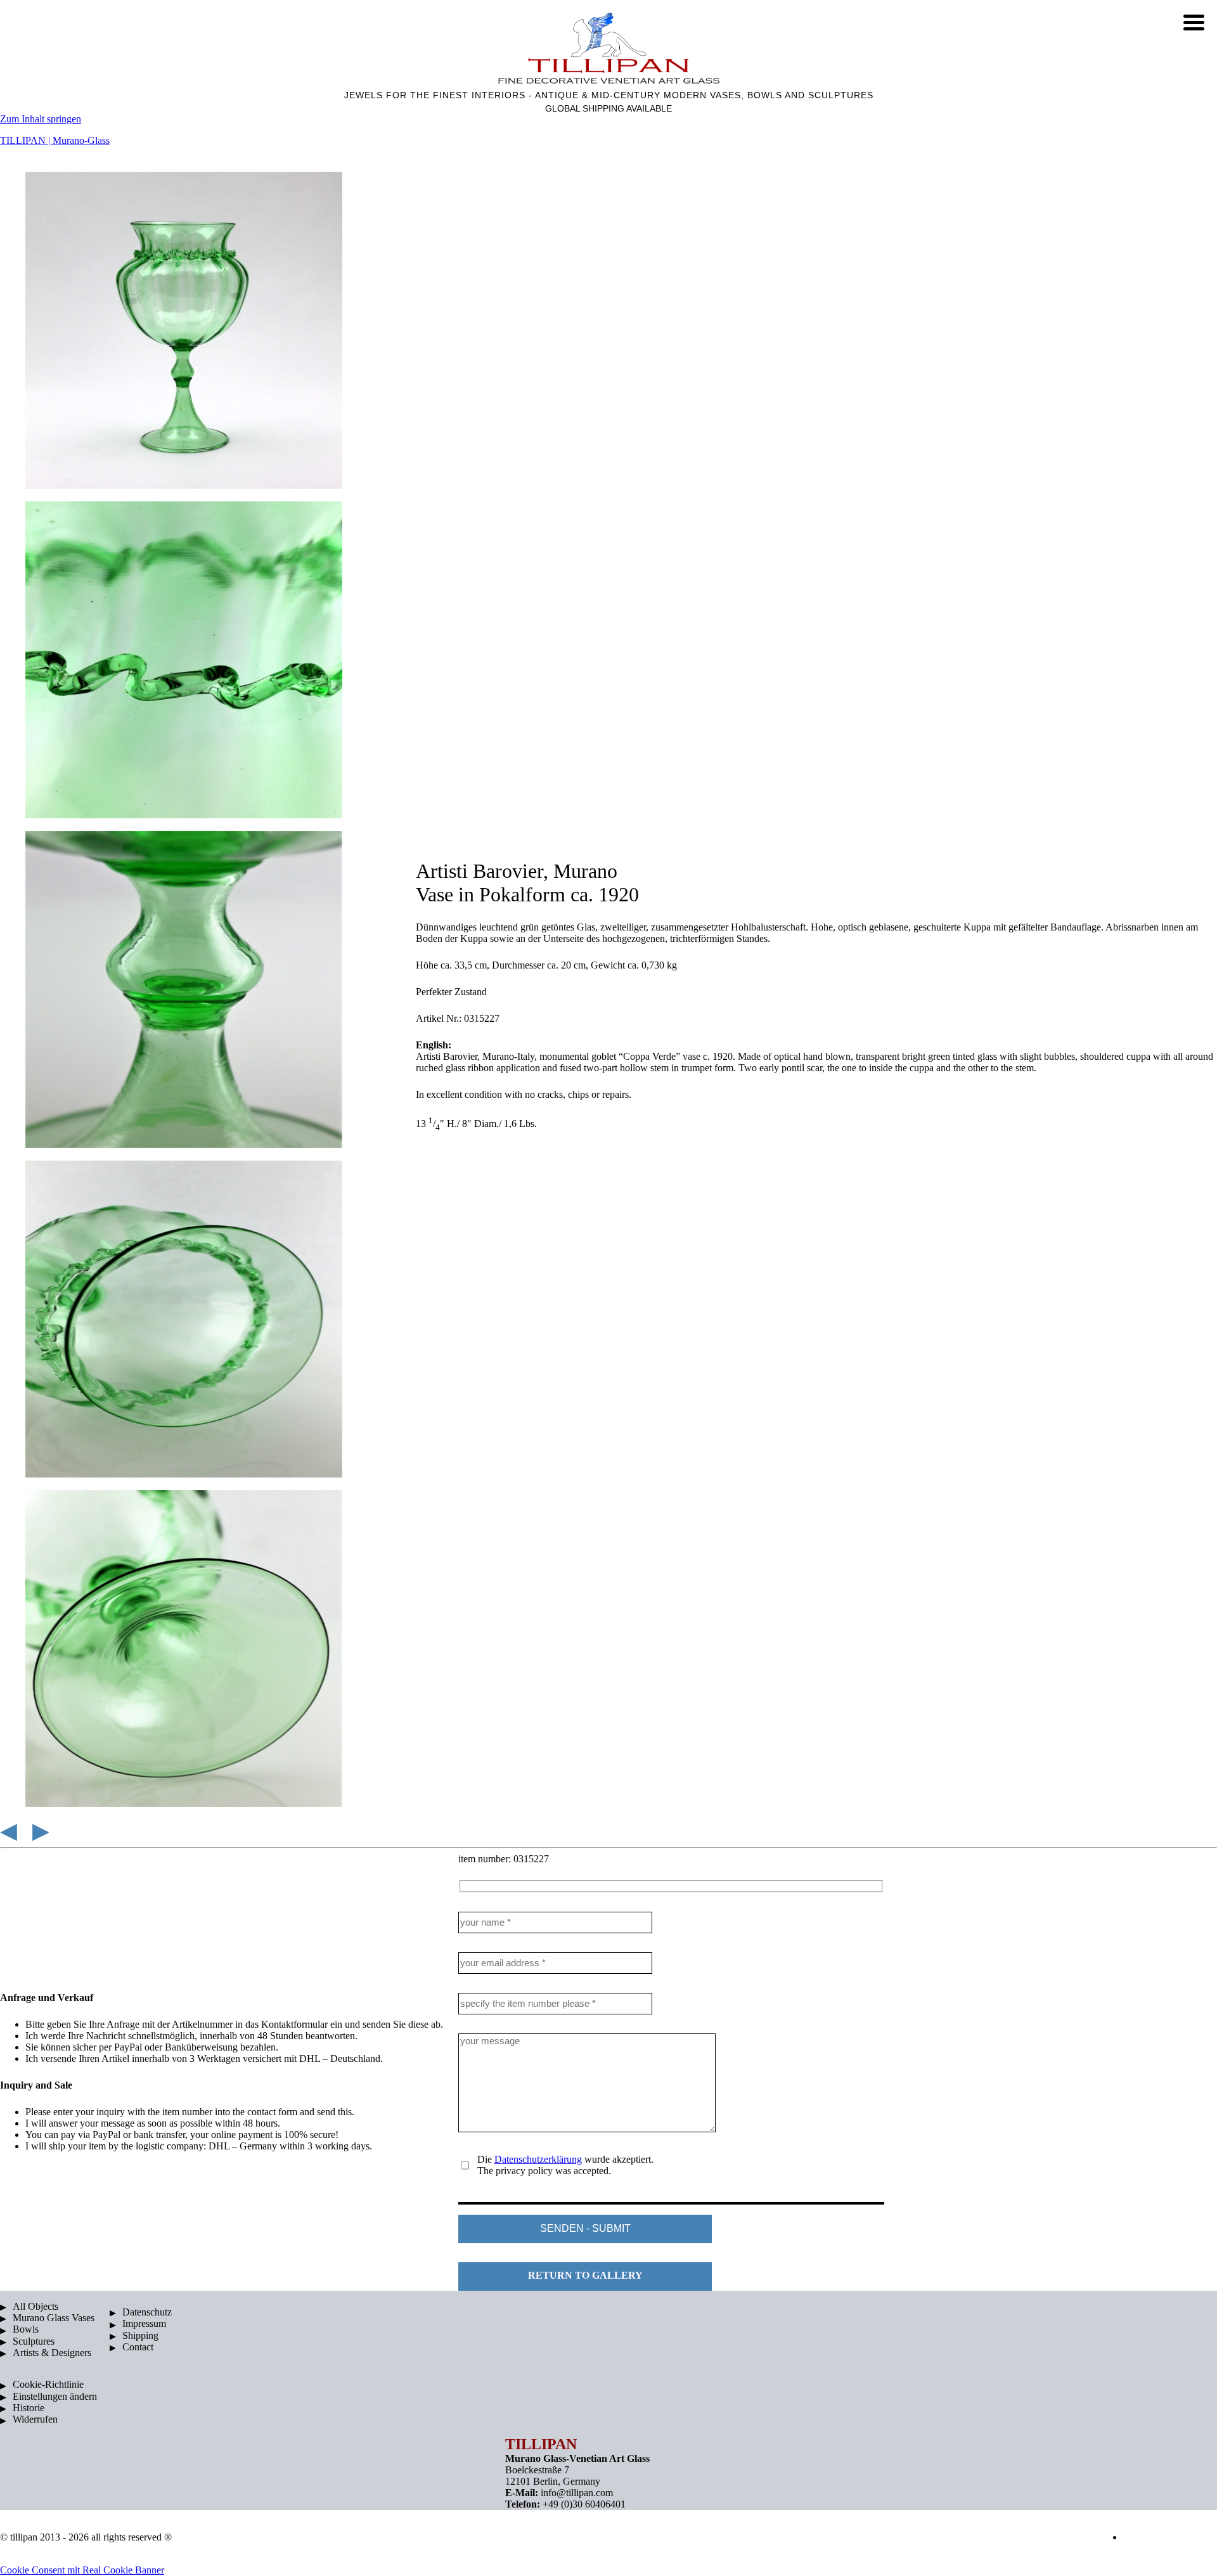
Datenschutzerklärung (538, 2159)
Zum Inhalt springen (41, 119)
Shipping (140, 2335)
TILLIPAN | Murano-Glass (55, 140)
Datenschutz (147, 2312)
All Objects (35, 2306)
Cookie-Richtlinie (48, 2384)
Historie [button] (29, 2408)
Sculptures (34, 2341)
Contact (138, 2347)
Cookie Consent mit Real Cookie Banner (82, 2570)
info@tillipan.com (577, 2493)
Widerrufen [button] (35, 2419)
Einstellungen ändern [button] (55, 2396)
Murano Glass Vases (54, 2318)
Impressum (144, 2323)
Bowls (26, 2329)
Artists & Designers (52, 2353)
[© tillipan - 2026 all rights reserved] (608, 48)
